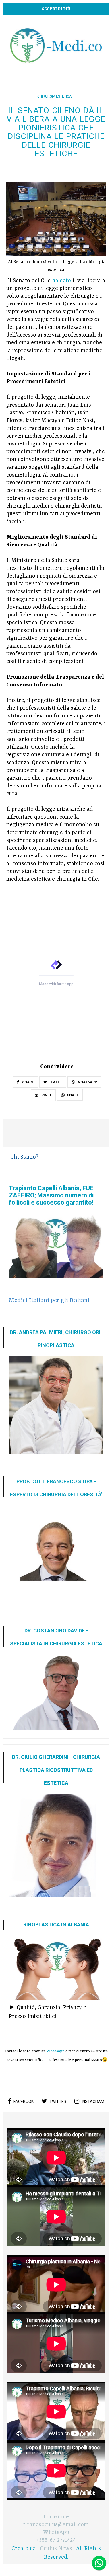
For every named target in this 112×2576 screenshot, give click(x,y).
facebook (24, 2102)
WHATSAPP (87, 1082)
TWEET (56, 1082)
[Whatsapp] (99, 2563)
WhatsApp (56, 2533)
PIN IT (46, 1095)
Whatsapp (56, 2051)
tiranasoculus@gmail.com (56, 2525)
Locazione (56, 2517)
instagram (93, 2102)
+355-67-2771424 (56, 2540)
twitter (58, 2102)
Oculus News (56, 2549)
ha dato (61, 281)
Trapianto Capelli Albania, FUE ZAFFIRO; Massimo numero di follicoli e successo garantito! (51, 1195)
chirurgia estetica (54, 96)
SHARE (28, 1082)
